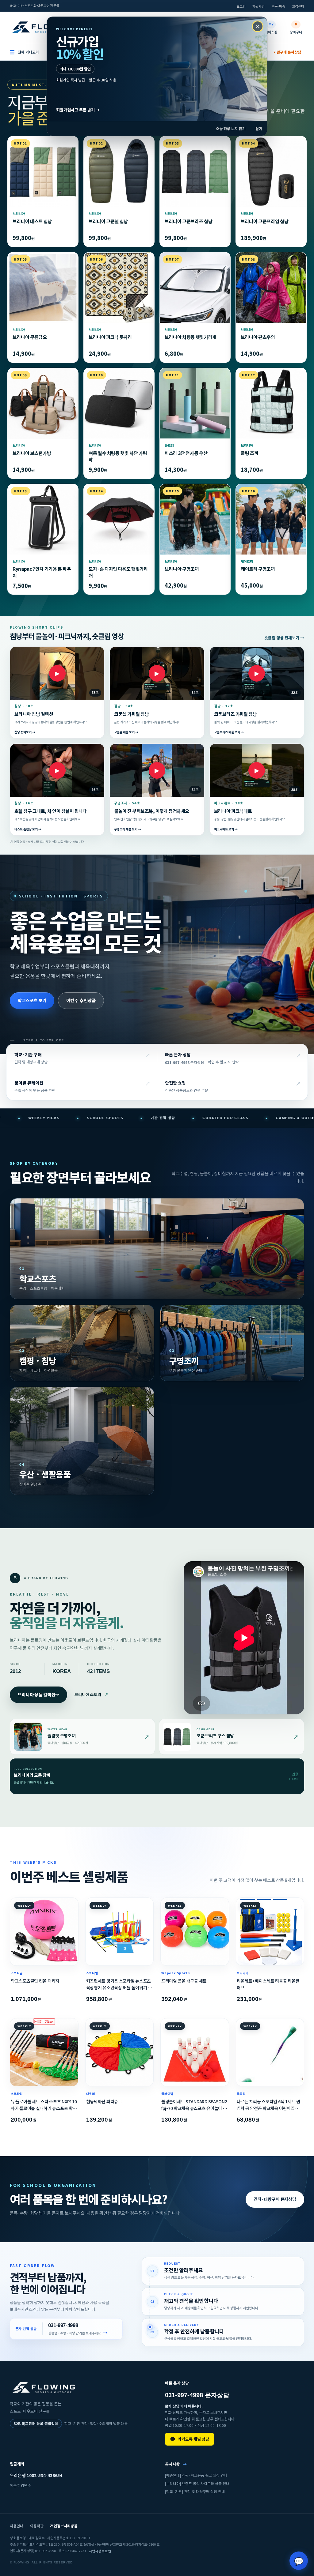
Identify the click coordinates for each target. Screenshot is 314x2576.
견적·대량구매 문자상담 (275, 2199)
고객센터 (298, 6)
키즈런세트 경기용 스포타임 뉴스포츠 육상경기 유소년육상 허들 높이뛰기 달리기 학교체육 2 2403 (119, 1984)
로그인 (241, 6)
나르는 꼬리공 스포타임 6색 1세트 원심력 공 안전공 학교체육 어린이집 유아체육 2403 (270, 2105)
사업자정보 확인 (100, 2551)
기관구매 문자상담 (287, 52)
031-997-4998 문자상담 (184, 1062)
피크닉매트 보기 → (226, 829)
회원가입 (258, 6)
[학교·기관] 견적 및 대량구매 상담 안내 (195, 2491)
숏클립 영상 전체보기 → (284, 638)
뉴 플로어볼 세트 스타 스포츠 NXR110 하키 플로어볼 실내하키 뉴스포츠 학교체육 (44, 2105)
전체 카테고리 (24, 52)
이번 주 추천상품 (81, 1000)
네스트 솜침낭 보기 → (28, 829)
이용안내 (17, 2526)
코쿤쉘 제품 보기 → (126, 732)
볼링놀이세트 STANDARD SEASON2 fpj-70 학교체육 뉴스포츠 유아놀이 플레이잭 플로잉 (194, 2105)
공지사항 (176, 2464)
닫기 (259, 128)
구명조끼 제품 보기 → (128, 829)
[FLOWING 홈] (44, 27)
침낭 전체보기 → (25, 732)
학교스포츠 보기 (32, 1000)
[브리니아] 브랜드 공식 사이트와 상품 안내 (197, 2483)
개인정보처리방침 (64, 2526)
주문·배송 (278, 6)
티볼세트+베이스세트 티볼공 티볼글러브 (268, 1984)
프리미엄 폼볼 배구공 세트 (184, 1981)
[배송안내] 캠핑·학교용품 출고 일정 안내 (196, 2475)
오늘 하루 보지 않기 (231, 128)
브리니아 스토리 (91, 1694)
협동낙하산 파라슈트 (104, 2101)
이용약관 (37, 2526)
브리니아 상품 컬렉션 (38, 1694)
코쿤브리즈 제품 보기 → (229, 732)
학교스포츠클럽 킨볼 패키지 (35, 1981)
